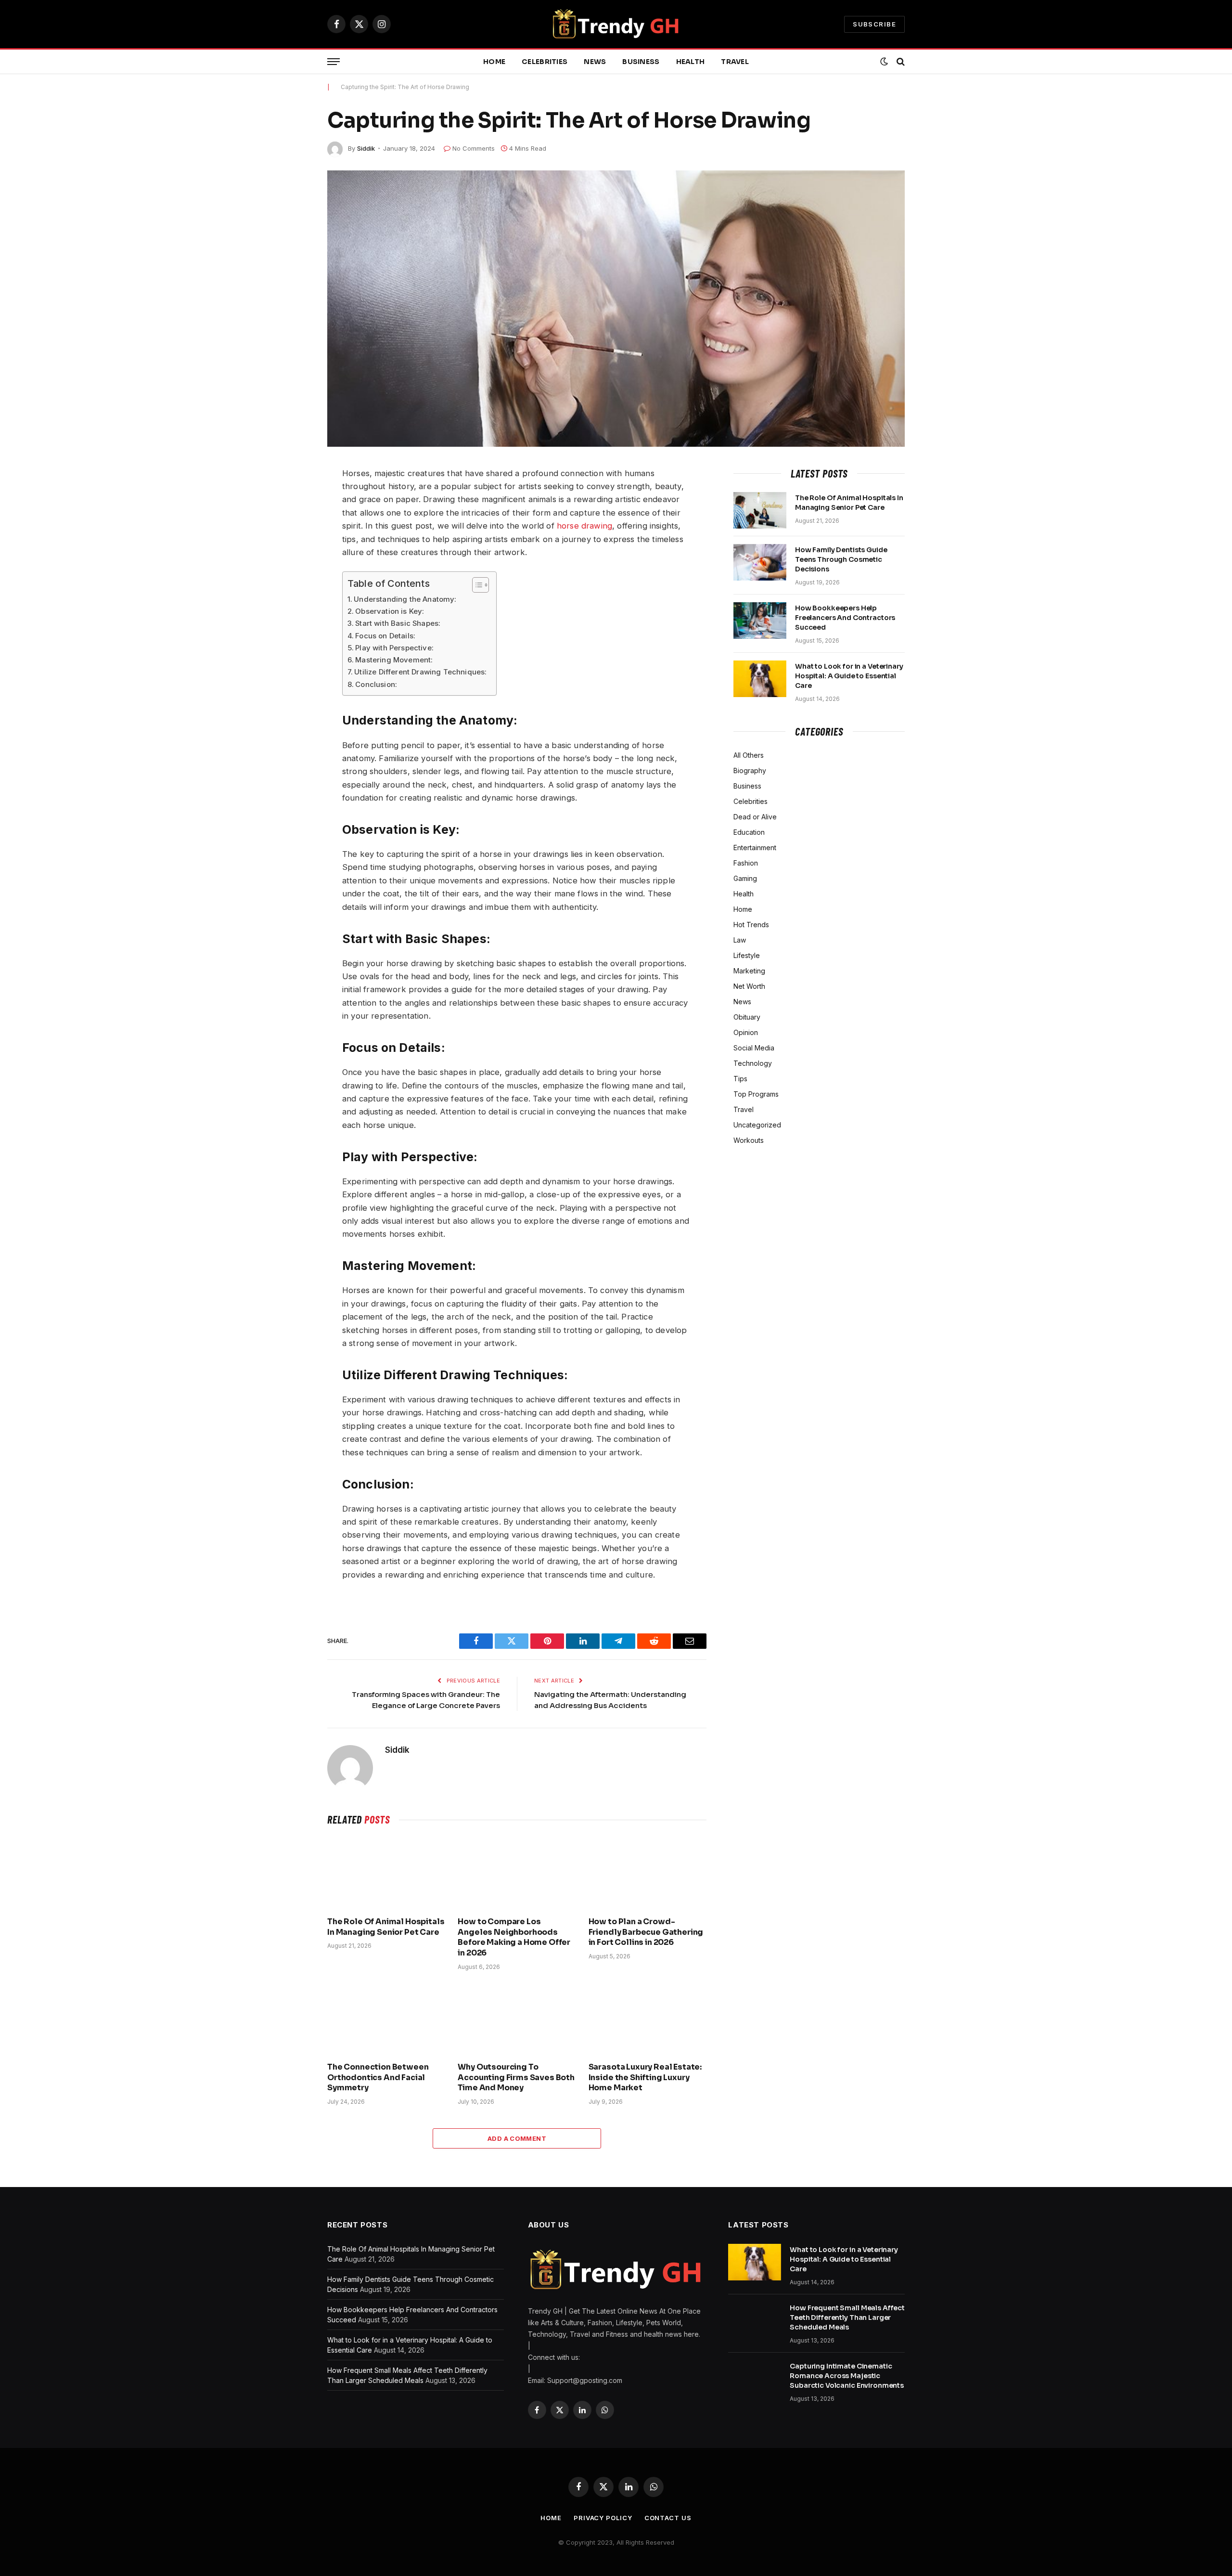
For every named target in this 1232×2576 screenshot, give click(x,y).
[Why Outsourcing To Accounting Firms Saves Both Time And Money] (517, 2019)
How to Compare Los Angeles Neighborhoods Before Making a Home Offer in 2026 (514, 1937)
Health (691, 62)
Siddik (366, 148)
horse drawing (584, 526)
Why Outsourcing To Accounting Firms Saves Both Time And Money (516, 2078)
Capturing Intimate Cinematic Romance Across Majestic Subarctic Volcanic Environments (847, 2376)
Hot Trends (751, 925)
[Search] (900, 62)
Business (641, 62)
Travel (735, 62)
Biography (750, 770)
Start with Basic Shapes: (398, 623)
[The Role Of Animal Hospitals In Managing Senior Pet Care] (386, 1874)
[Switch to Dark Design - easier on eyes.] (884, 62)
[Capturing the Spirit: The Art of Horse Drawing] (616, 309)
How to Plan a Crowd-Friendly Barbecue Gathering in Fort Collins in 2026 (646, 1932)
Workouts (749, 1140)
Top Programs (756, 1094)
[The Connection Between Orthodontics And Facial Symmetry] (386, 2019)
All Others (749, 755)
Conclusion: (376, 684)
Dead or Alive (755, 817)
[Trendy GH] (616, 24)
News (595, 62)
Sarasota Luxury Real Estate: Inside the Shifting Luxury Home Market (645, 2078)
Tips (740, 1079)
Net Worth (749, 986)
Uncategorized (757, 1125)
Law (740, 940)
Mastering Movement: (394, 660)
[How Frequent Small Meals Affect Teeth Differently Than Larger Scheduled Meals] (755, 2320)
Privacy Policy (603, 2518)
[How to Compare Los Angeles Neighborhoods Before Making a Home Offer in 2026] (517, 1874)
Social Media (754, 1048)
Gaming (745, 878)
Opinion (746, 1032)
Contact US (668, 2518)
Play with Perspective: (394, 648)
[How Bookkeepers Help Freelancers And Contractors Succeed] (760, 621)
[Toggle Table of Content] (476, 585)
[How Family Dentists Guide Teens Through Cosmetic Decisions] (760, 562)
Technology (753, 1063)
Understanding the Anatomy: (405, 599)
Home (494, 62)
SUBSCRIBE (874, 24)
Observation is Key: (390, 611)
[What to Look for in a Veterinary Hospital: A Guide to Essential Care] (760, 679)
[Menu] (334, 62)
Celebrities (545, 62)
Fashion (746, 863)
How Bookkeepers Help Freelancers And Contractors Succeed (845, 618)
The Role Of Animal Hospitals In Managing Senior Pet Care (386, 1927)
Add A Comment (517, 2138)
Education (749, 832)
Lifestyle (747, 955)
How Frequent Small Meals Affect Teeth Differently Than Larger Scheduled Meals (847, 2317)
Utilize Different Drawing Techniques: (420, 672)
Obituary (747, 1017)
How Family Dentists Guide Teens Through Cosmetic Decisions (841, 559)
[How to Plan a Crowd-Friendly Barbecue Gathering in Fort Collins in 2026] (648, 1874)
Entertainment (755, 848)
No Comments (474, 148)
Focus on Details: (385, 636)
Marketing (749, 971)
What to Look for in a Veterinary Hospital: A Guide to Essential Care (849, 676)
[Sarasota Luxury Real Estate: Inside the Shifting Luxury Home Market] (648, 2019)
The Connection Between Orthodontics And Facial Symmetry (378, 2078)
